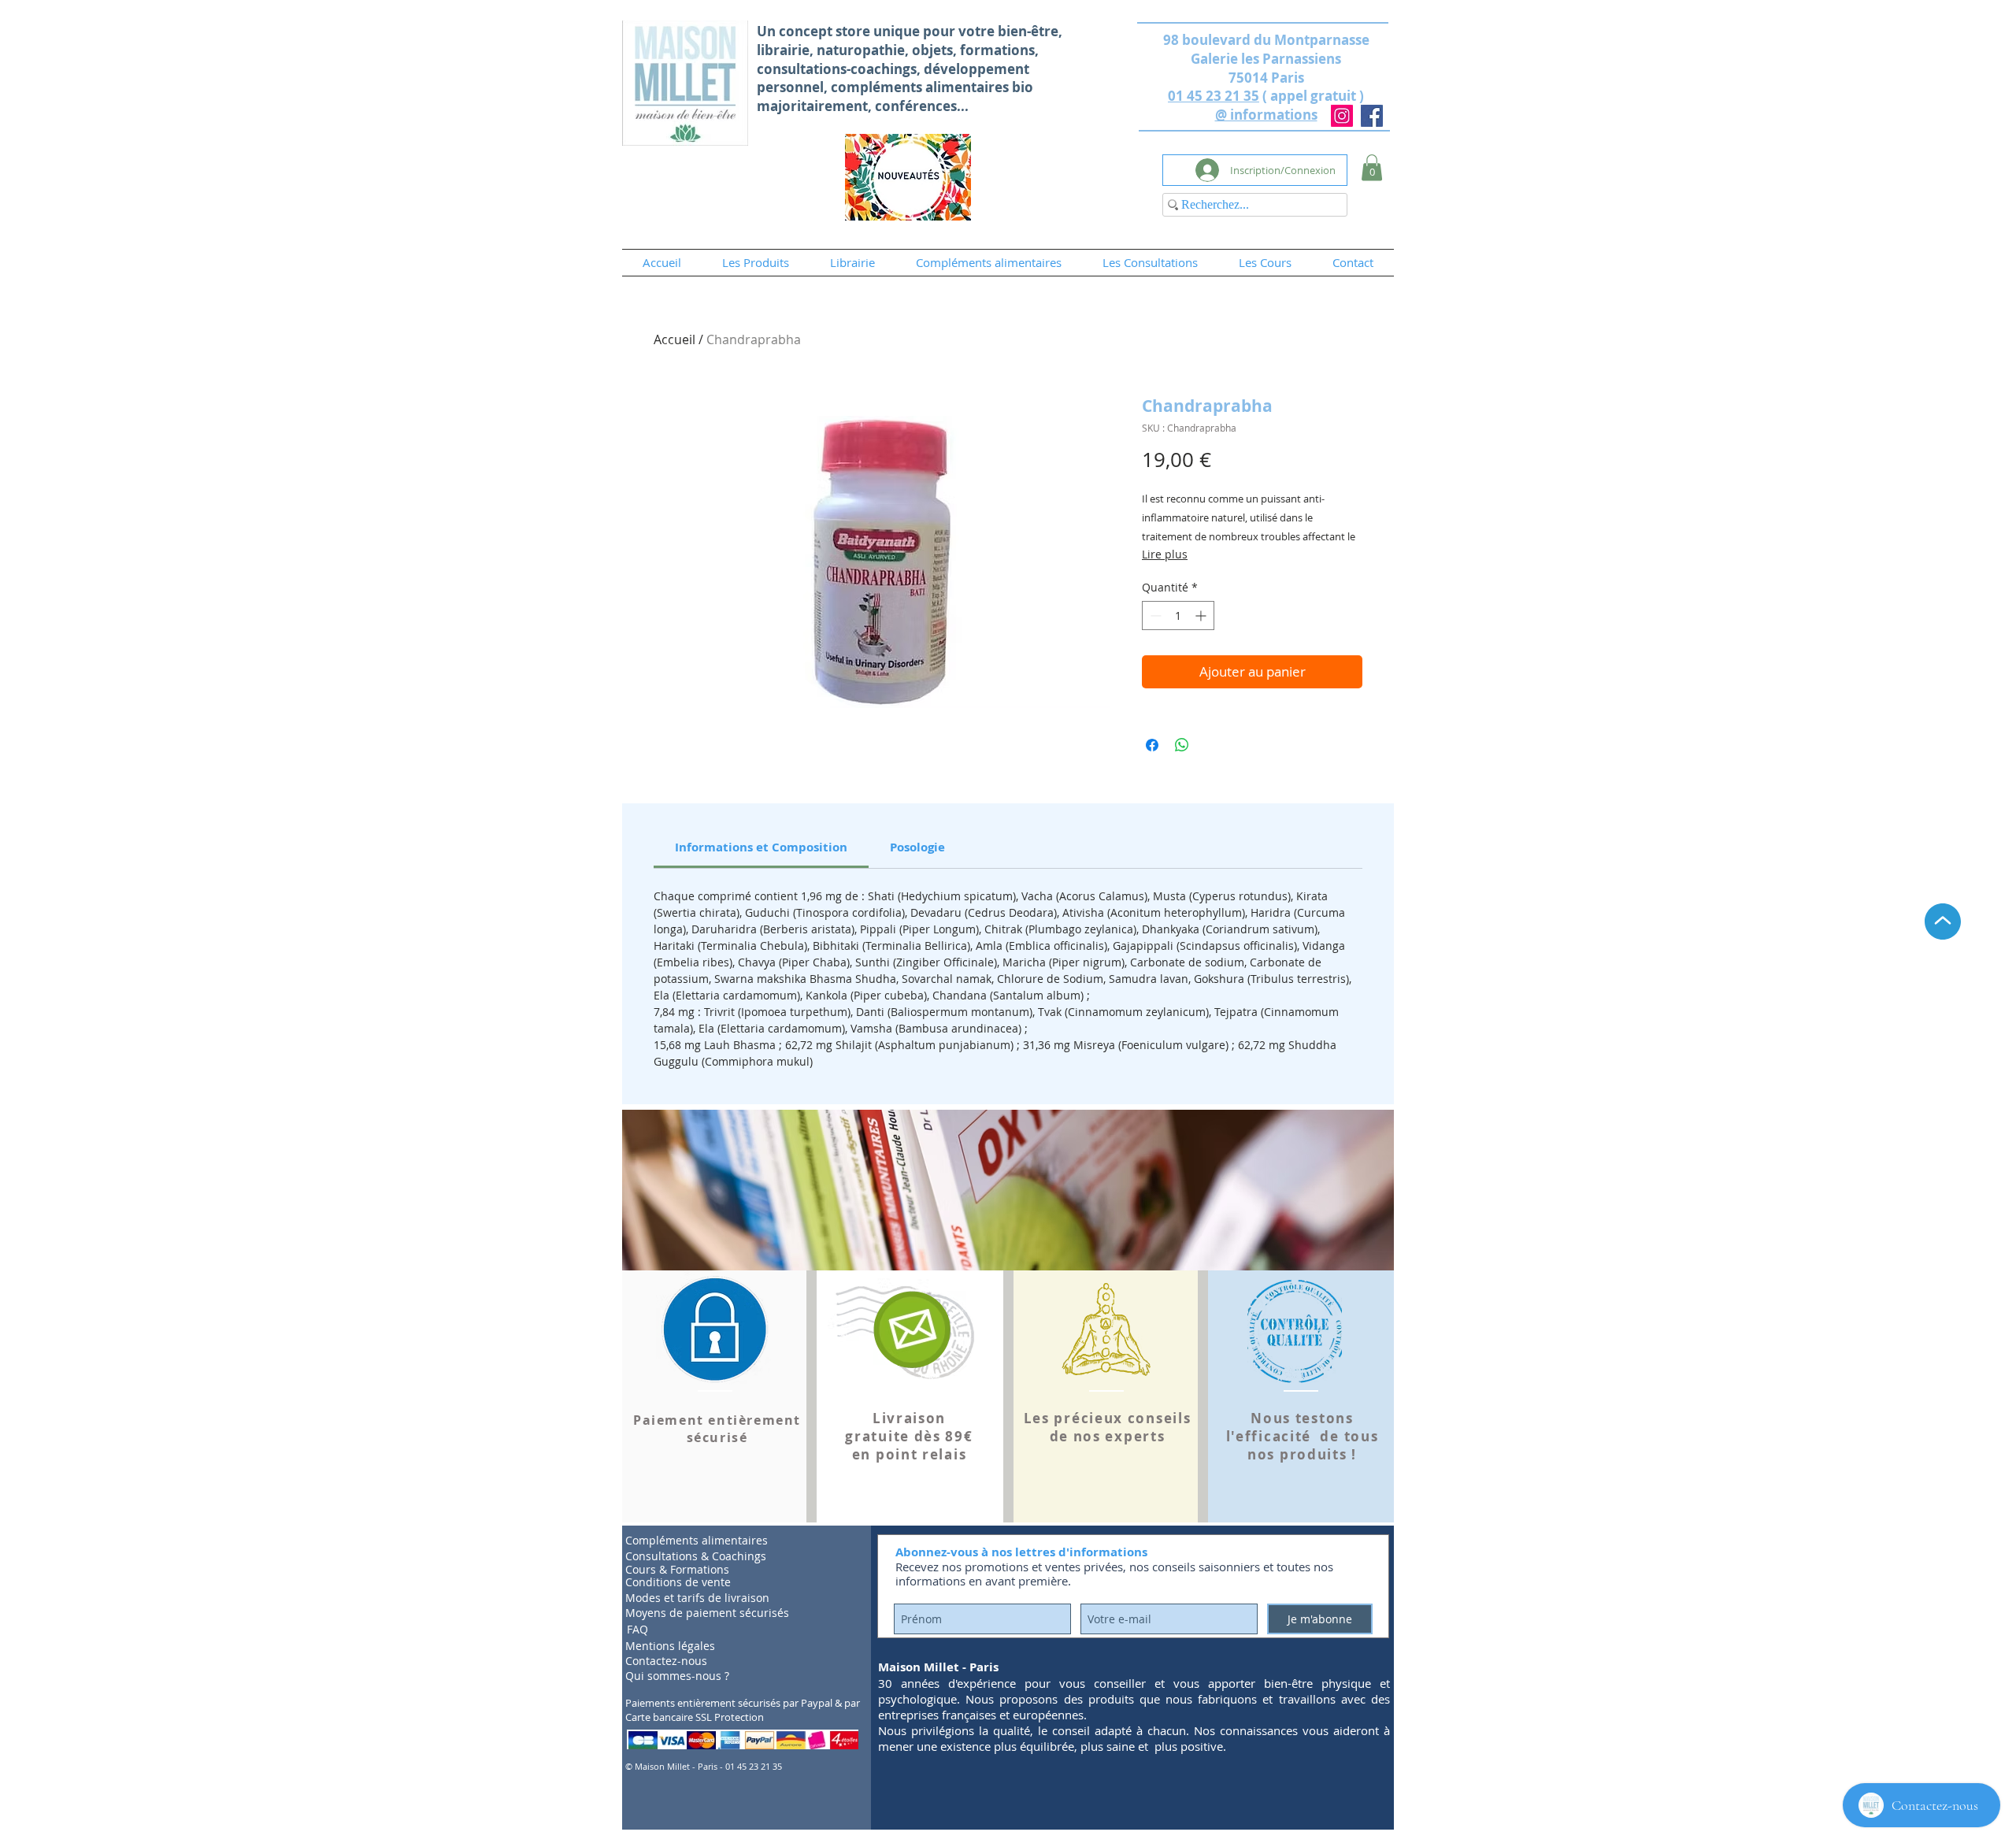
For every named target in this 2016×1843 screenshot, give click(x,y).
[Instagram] (1342, 116)
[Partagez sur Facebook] (1152, 745)
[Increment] (1202, 616)
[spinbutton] (1178, 616)
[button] (1372, 167)
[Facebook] (1372, 116)
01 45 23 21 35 (1214, 96)
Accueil (674, 339)
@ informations (1266, 115)
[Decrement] (1154, 616)
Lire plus (1165, 554)
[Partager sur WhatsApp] (1182, 745)
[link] (761, 847)
